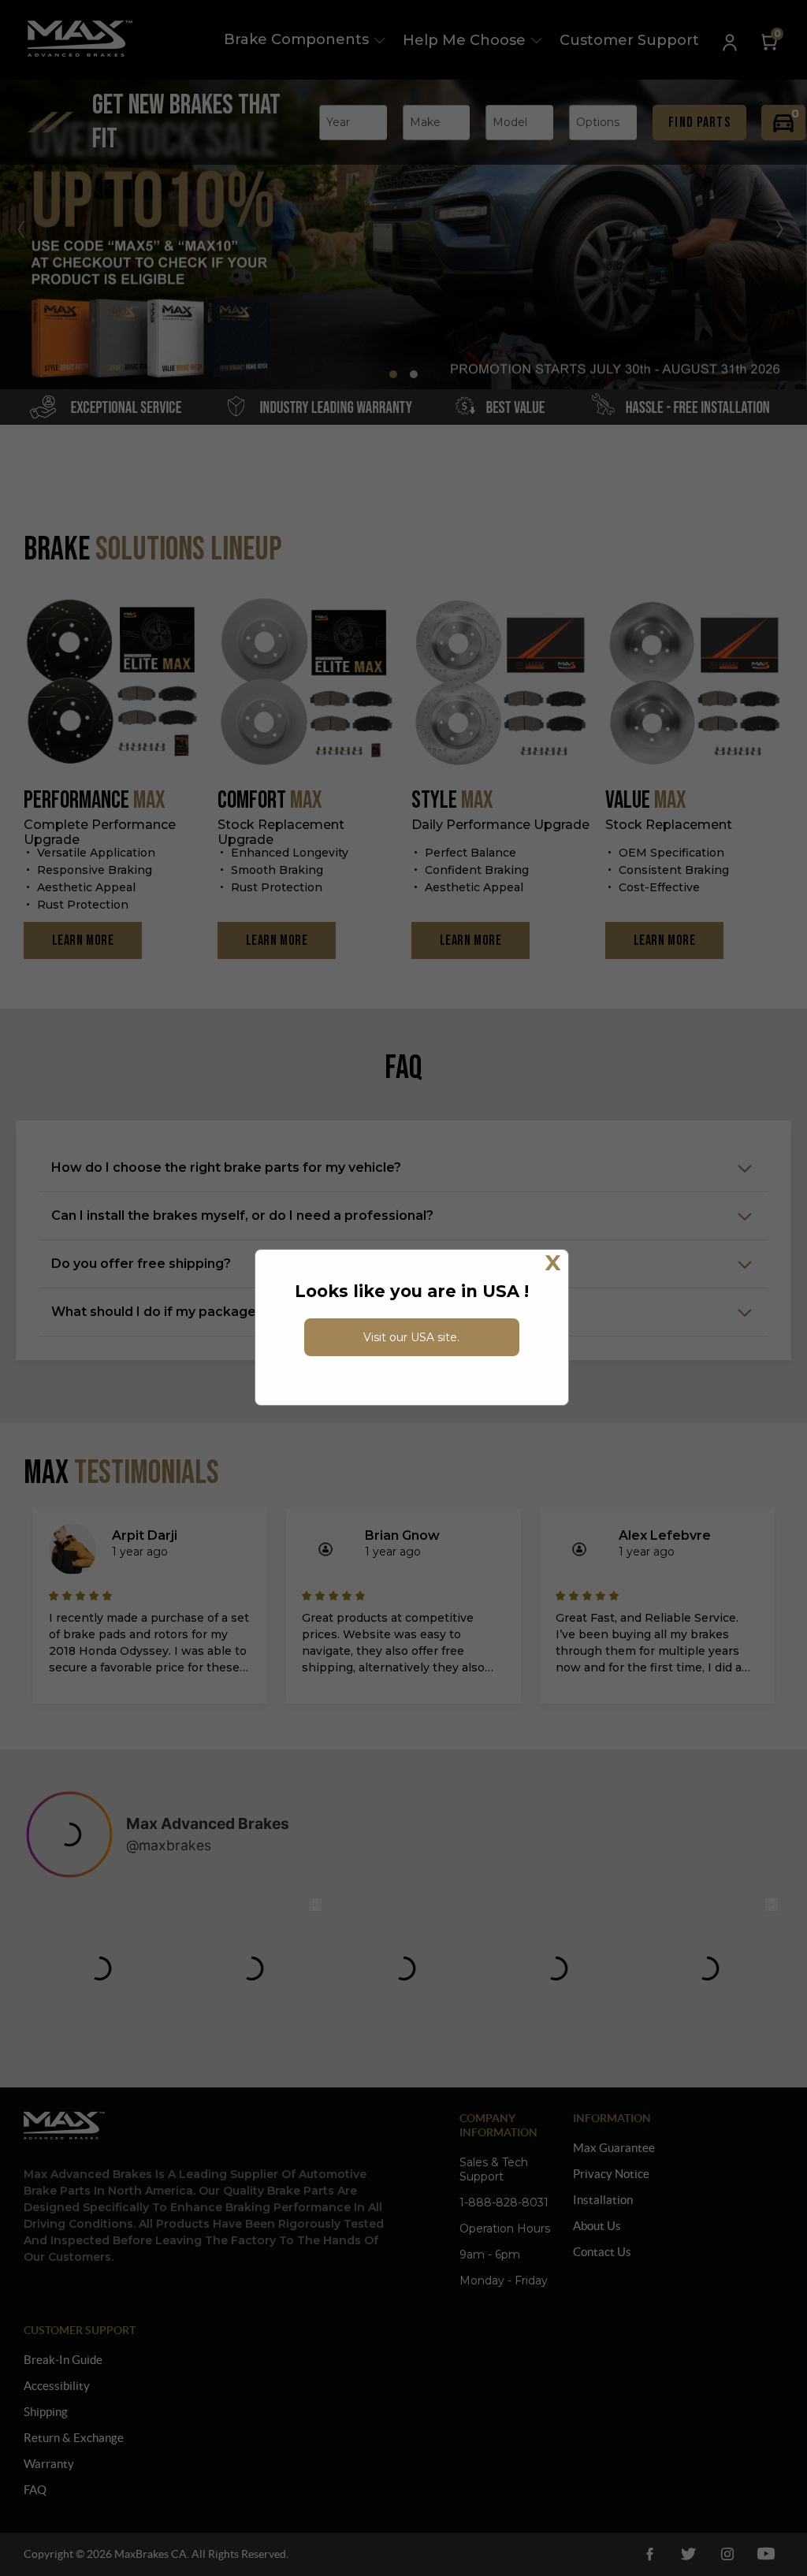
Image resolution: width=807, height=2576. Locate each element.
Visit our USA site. (411, 1337)
